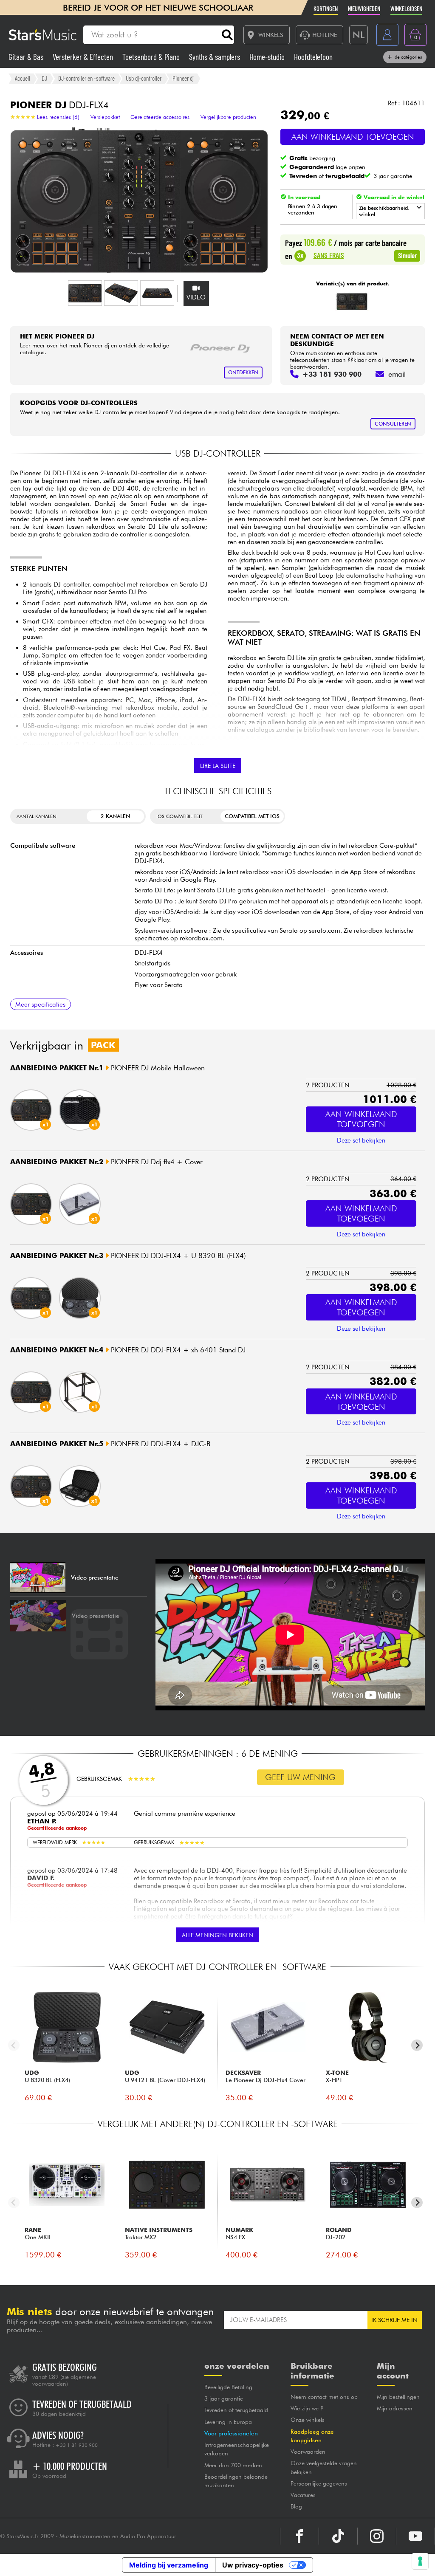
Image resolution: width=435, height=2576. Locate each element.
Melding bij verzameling (169, 2565)
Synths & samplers (215, 57)
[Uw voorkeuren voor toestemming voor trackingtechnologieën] (420, 2561)
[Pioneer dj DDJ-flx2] (352, 302)
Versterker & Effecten (84, 57)
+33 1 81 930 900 (77, 2445)
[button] (85, 293)
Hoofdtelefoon (313, 57)
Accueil (23, 78)
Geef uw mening (300, 1777)
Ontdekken (243, 372)
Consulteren (393, 424)
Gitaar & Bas (27, 57)
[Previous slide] (14, 2045)
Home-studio (268, 57)
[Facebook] (299, 2536)
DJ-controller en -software (86, 78)
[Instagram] (377, 2536)
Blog (296, 2506)
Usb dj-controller (144, 78)
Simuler (407, 255)
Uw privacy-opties (253, 2565)
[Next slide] (417, 2045)
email (397, 374)
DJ (44, 78)
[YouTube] (415, 2536)
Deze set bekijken (361, 1140)
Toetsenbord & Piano (152, 57)
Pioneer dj (183, 78)
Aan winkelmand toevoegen (353, 137)
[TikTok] (338, 2536)
